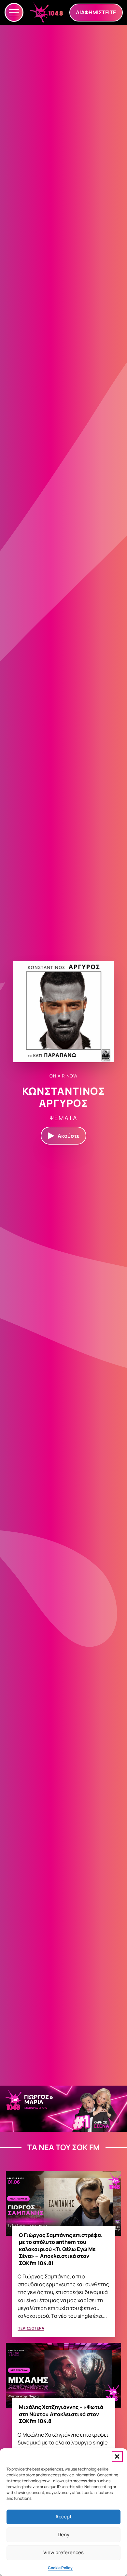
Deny (63, 2534)
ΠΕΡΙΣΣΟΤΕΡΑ (31, 2328)
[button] (117, 2456)
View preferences (63, 2552)
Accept (63, 2517)
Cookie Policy (60, 2568)
